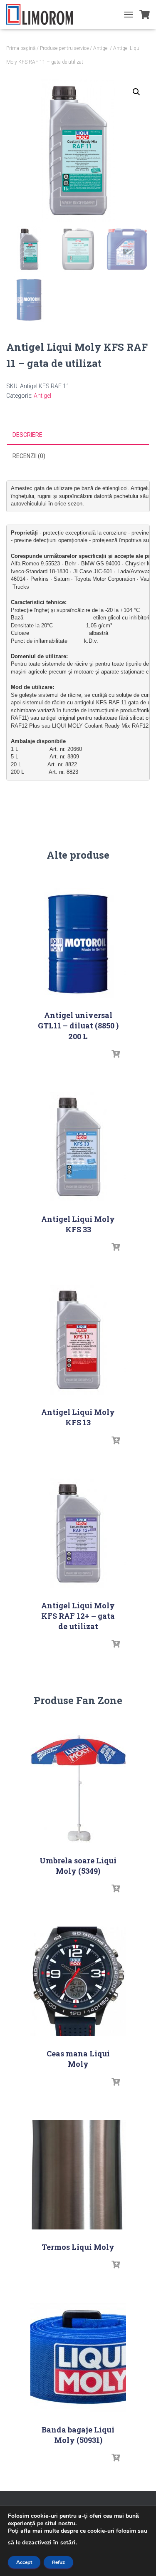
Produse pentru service (64, 48)
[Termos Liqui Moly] (78, 2175)
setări (68, 2543)
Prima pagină (21, 48)
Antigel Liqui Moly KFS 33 (78, 1224)
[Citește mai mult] (116, 1054)
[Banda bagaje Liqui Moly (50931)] (78, 2357)
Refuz (58, 2562)
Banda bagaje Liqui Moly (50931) (78, 2435)
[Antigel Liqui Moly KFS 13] (78, 1340)
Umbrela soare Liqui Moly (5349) (78, 1866)
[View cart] (145, 15)
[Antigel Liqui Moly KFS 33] (78, 1147)
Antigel (101, 48)
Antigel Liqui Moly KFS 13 (78, 1417)
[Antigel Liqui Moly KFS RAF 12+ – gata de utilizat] (78, 1533)
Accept (24, 2562)
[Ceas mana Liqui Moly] (78, 1981)
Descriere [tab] (27, 435)
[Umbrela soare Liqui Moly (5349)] (78, 1788)
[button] (136, 92)
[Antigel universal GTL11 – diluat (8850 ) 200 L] (78, 943)
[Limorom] (43, 15)
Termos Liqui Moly (78, 2247)
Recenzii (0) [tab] (29, 456)
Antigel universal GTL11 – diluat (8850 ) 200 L (78, 1025)
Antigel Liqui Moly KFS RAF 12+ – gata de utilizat (78, 1616)
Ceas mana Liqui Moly (78, 2059)
